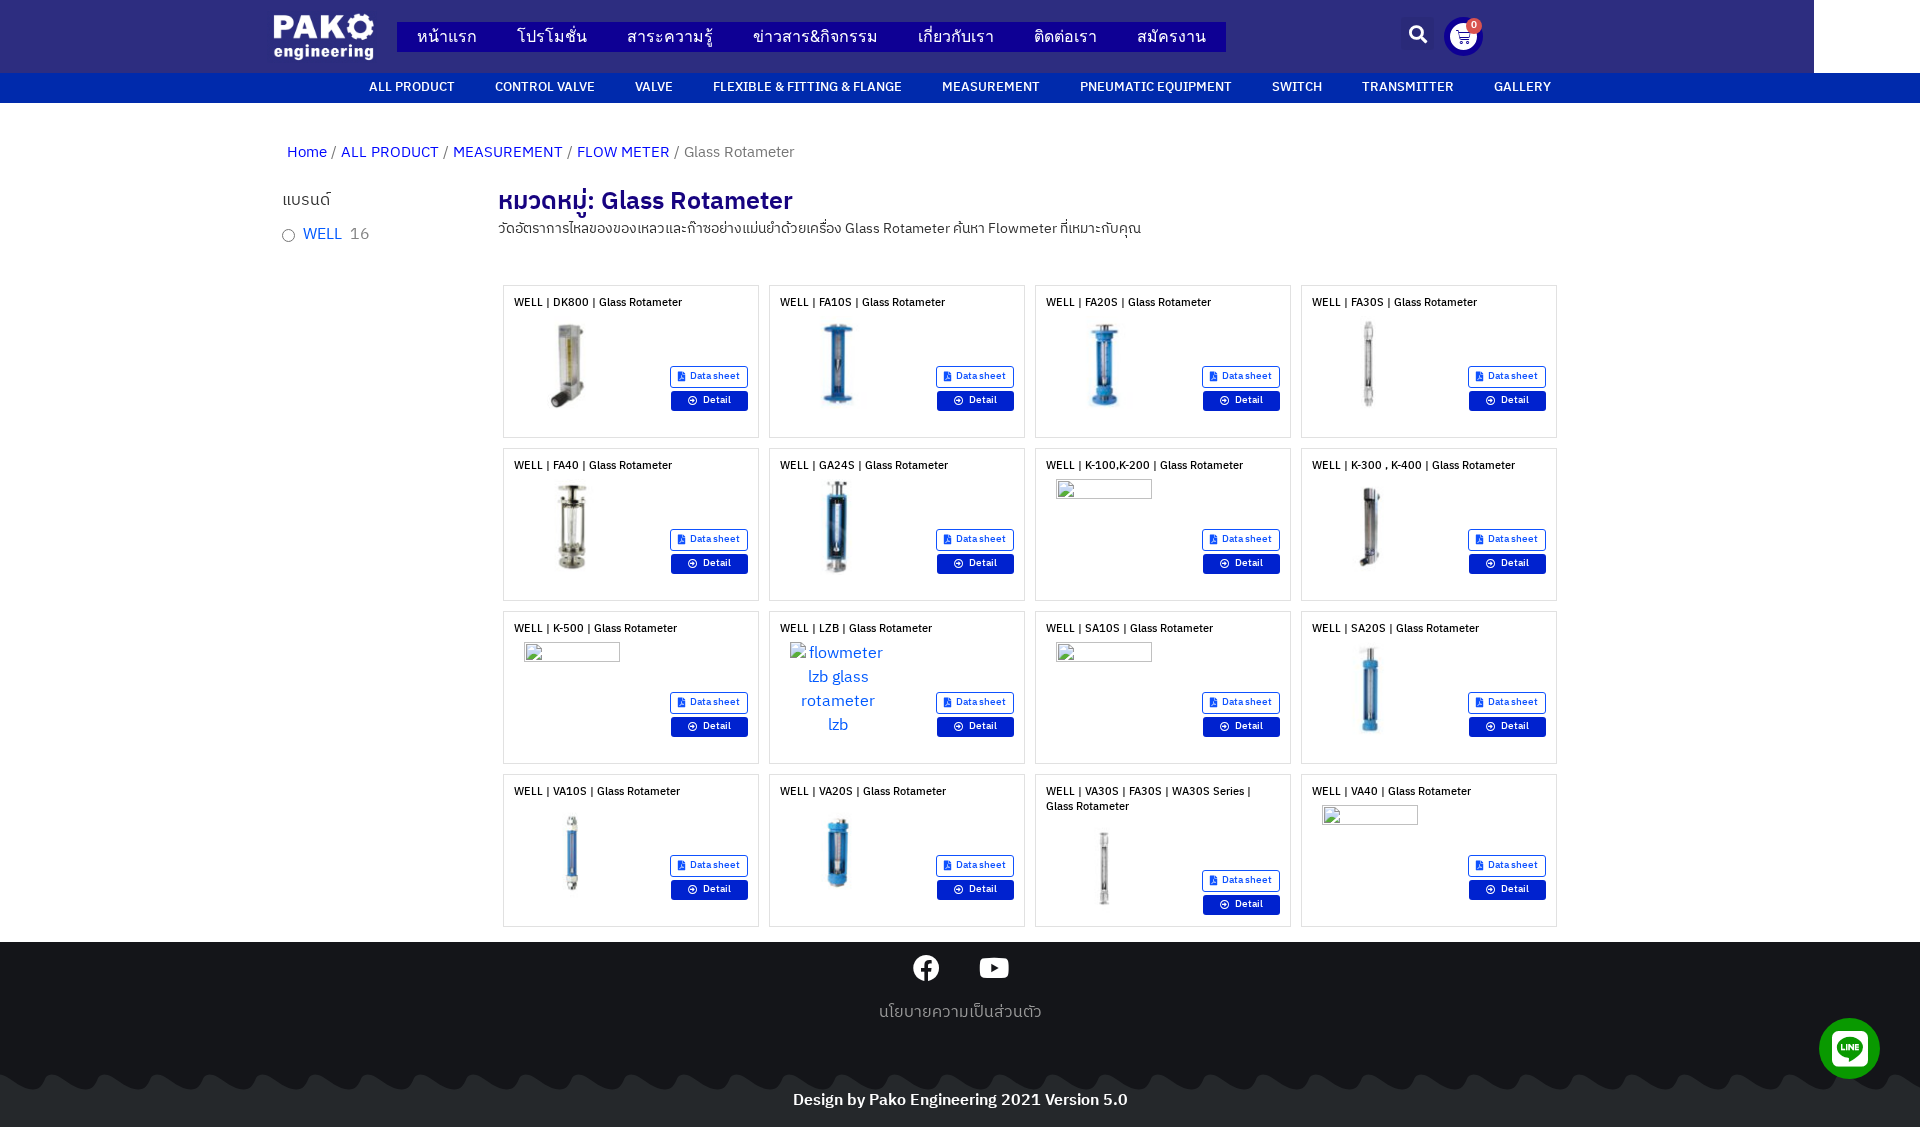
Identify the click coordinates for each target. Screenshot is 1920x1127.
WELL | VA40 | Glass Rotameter (1391, 792)
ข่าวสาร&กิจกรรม (815, 36)
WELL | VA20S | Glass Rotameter (863, 792)
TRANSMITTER (1408, 87)
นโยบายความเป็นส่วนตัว (960, 1012)
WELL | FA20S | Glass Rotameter (1128, 303)
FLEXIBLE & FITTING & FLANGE (807, 87)
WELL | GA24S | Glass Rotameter (864, 466)
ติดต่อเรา (1065, 36)
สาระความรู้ (670, 36)
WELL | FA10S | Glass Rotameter (862, 303)
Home (307, 153)
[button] (1417, 33)
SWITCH (1297, 87)
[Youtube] (993, 967)
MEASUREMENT (991, 87)
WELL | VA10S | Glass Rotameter (597, 792)
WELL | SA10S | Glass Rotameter (1129, 629)
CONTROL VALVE (545, 87)
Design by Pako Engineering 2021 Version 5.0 (960, 1100)
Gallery (1522, 87)
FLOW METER (623, 153)
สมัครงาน (1171, 36)
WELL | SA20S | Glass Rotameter (1395, 629)
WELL (322, 235)
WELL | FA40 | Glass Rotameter (593, 466)
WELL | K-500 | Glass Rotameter (595, 629)
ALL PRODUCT (412, 87)
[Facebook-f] (926, 967)
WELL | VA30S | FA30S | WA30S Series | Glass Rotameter (1148, 799)
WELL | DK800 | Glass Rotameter (598, 303)
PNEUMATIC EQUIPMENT (1156, 87)
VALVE (654, 87)
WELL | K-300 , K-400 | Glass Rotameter (1413, 466)
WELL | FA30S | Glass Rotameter (1394, 303)
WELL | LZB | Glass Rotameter (856, 629)
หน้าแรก (447, 36)
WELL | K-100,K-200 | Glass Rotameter (1144, 466)
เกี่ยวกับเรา (956, 36)
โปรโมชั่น (552, 36)
